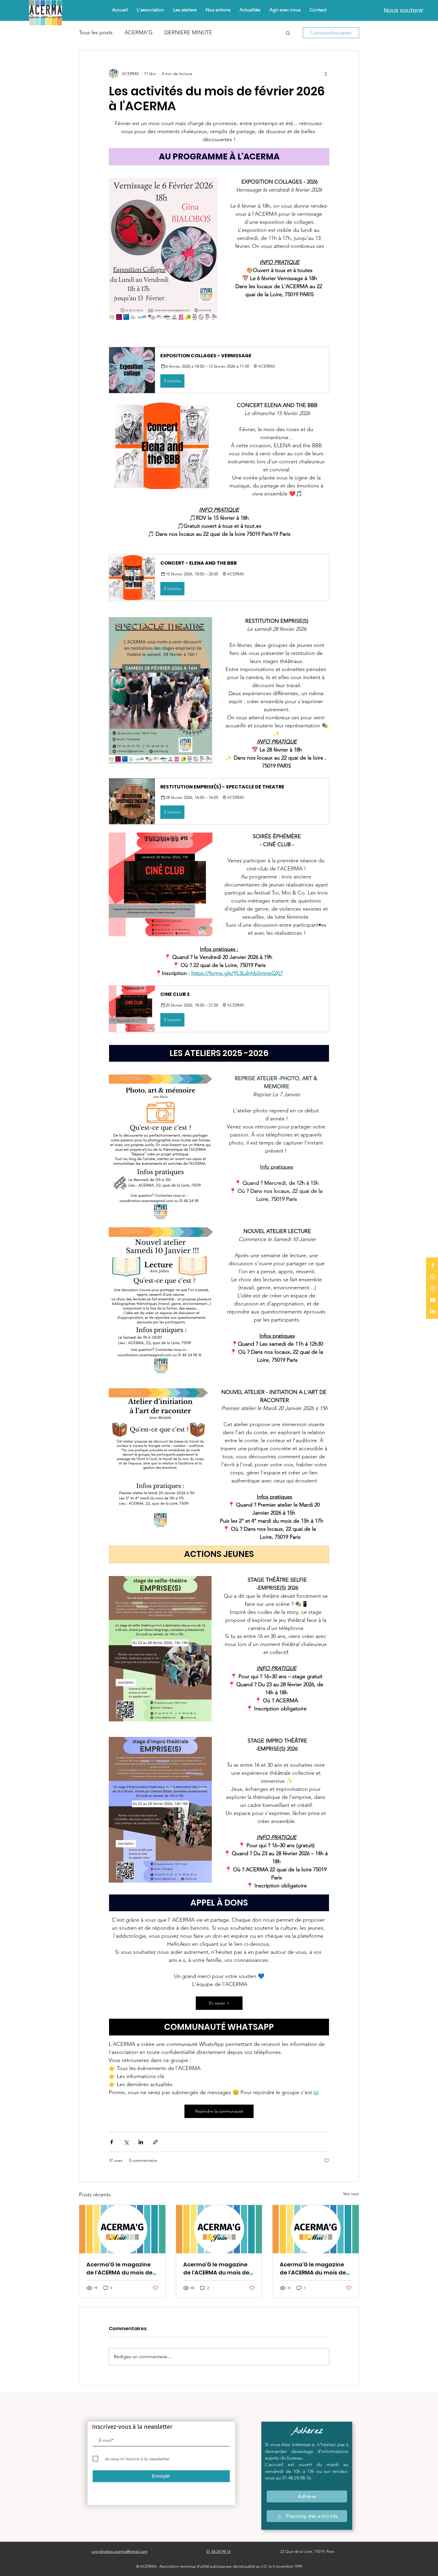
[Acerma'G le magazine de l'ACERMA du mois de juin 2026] (219, 2229)
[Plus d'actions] (326, 74)
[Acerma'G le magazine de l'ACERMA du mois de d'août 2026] (122, 2229)
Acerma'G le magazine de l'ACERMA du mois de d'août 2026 (119, 2269)
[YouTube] (433, 1300)
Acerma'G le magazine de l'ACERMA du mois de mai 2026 (313, 2269)
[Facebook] (433, 1265)
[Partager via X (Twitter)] (126, 2142)
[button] (218, 10)
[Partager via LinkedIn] (141, 2142)
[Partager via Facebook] (112, 2142)
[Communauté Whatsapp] (433, 1277)
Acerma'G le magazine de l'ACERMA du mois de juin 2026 (216, 2269)
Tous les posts (96, 32)
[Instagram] (433, 1288)
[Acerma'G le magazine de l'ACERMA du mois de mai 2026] (316, 2229)
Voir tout (351, 2194)
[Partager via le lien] (155, 2142)
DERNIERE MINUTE (188, 32)
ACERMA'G (139, 32)
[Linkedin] (433, 1312)
